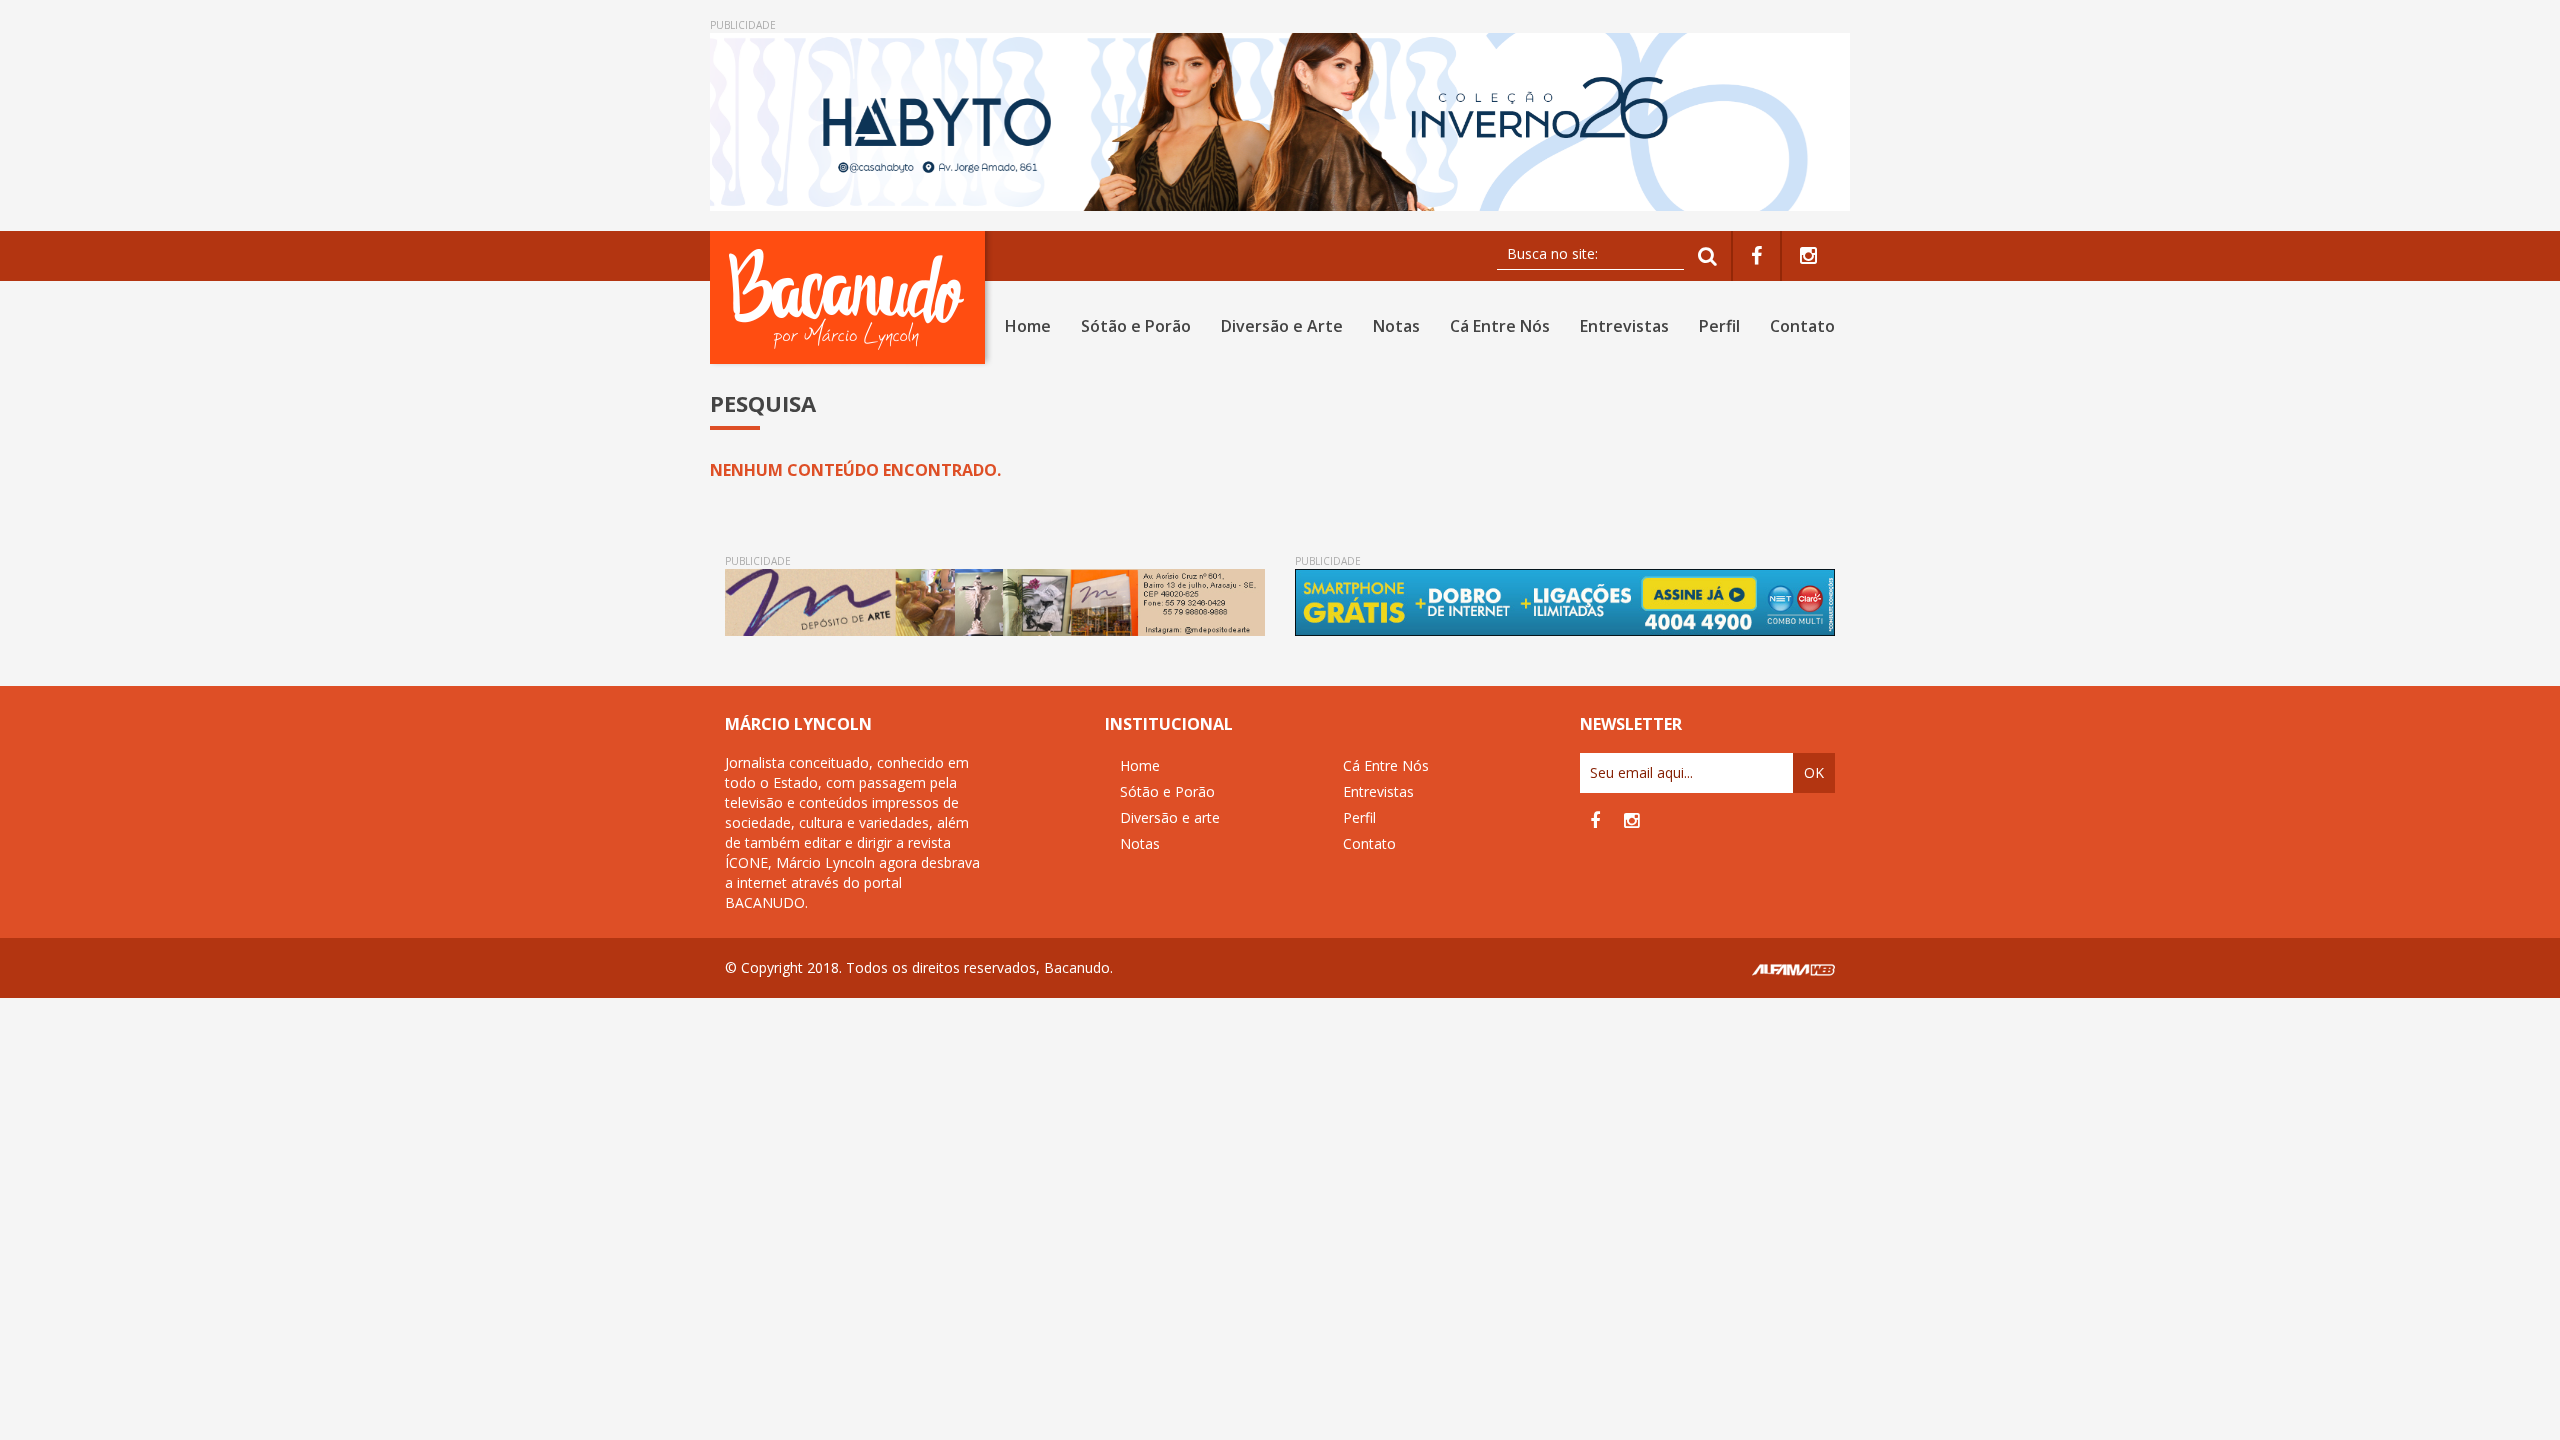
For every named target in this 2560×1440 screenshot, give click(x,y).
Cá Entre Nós (1500, 326)
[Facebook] (1756, 256)
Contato (1802, 326)
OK (1814, 772)
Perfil (1719, 326)
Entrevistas (1624, 326)
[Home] (851, 297)
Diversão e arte (1170, 817)
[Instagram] (1808, 256)
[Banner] (1280, 122)
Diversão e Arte (1282, 326)
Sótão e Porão (1136, 326)
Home (1028, 326)
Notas (1396, 326)
